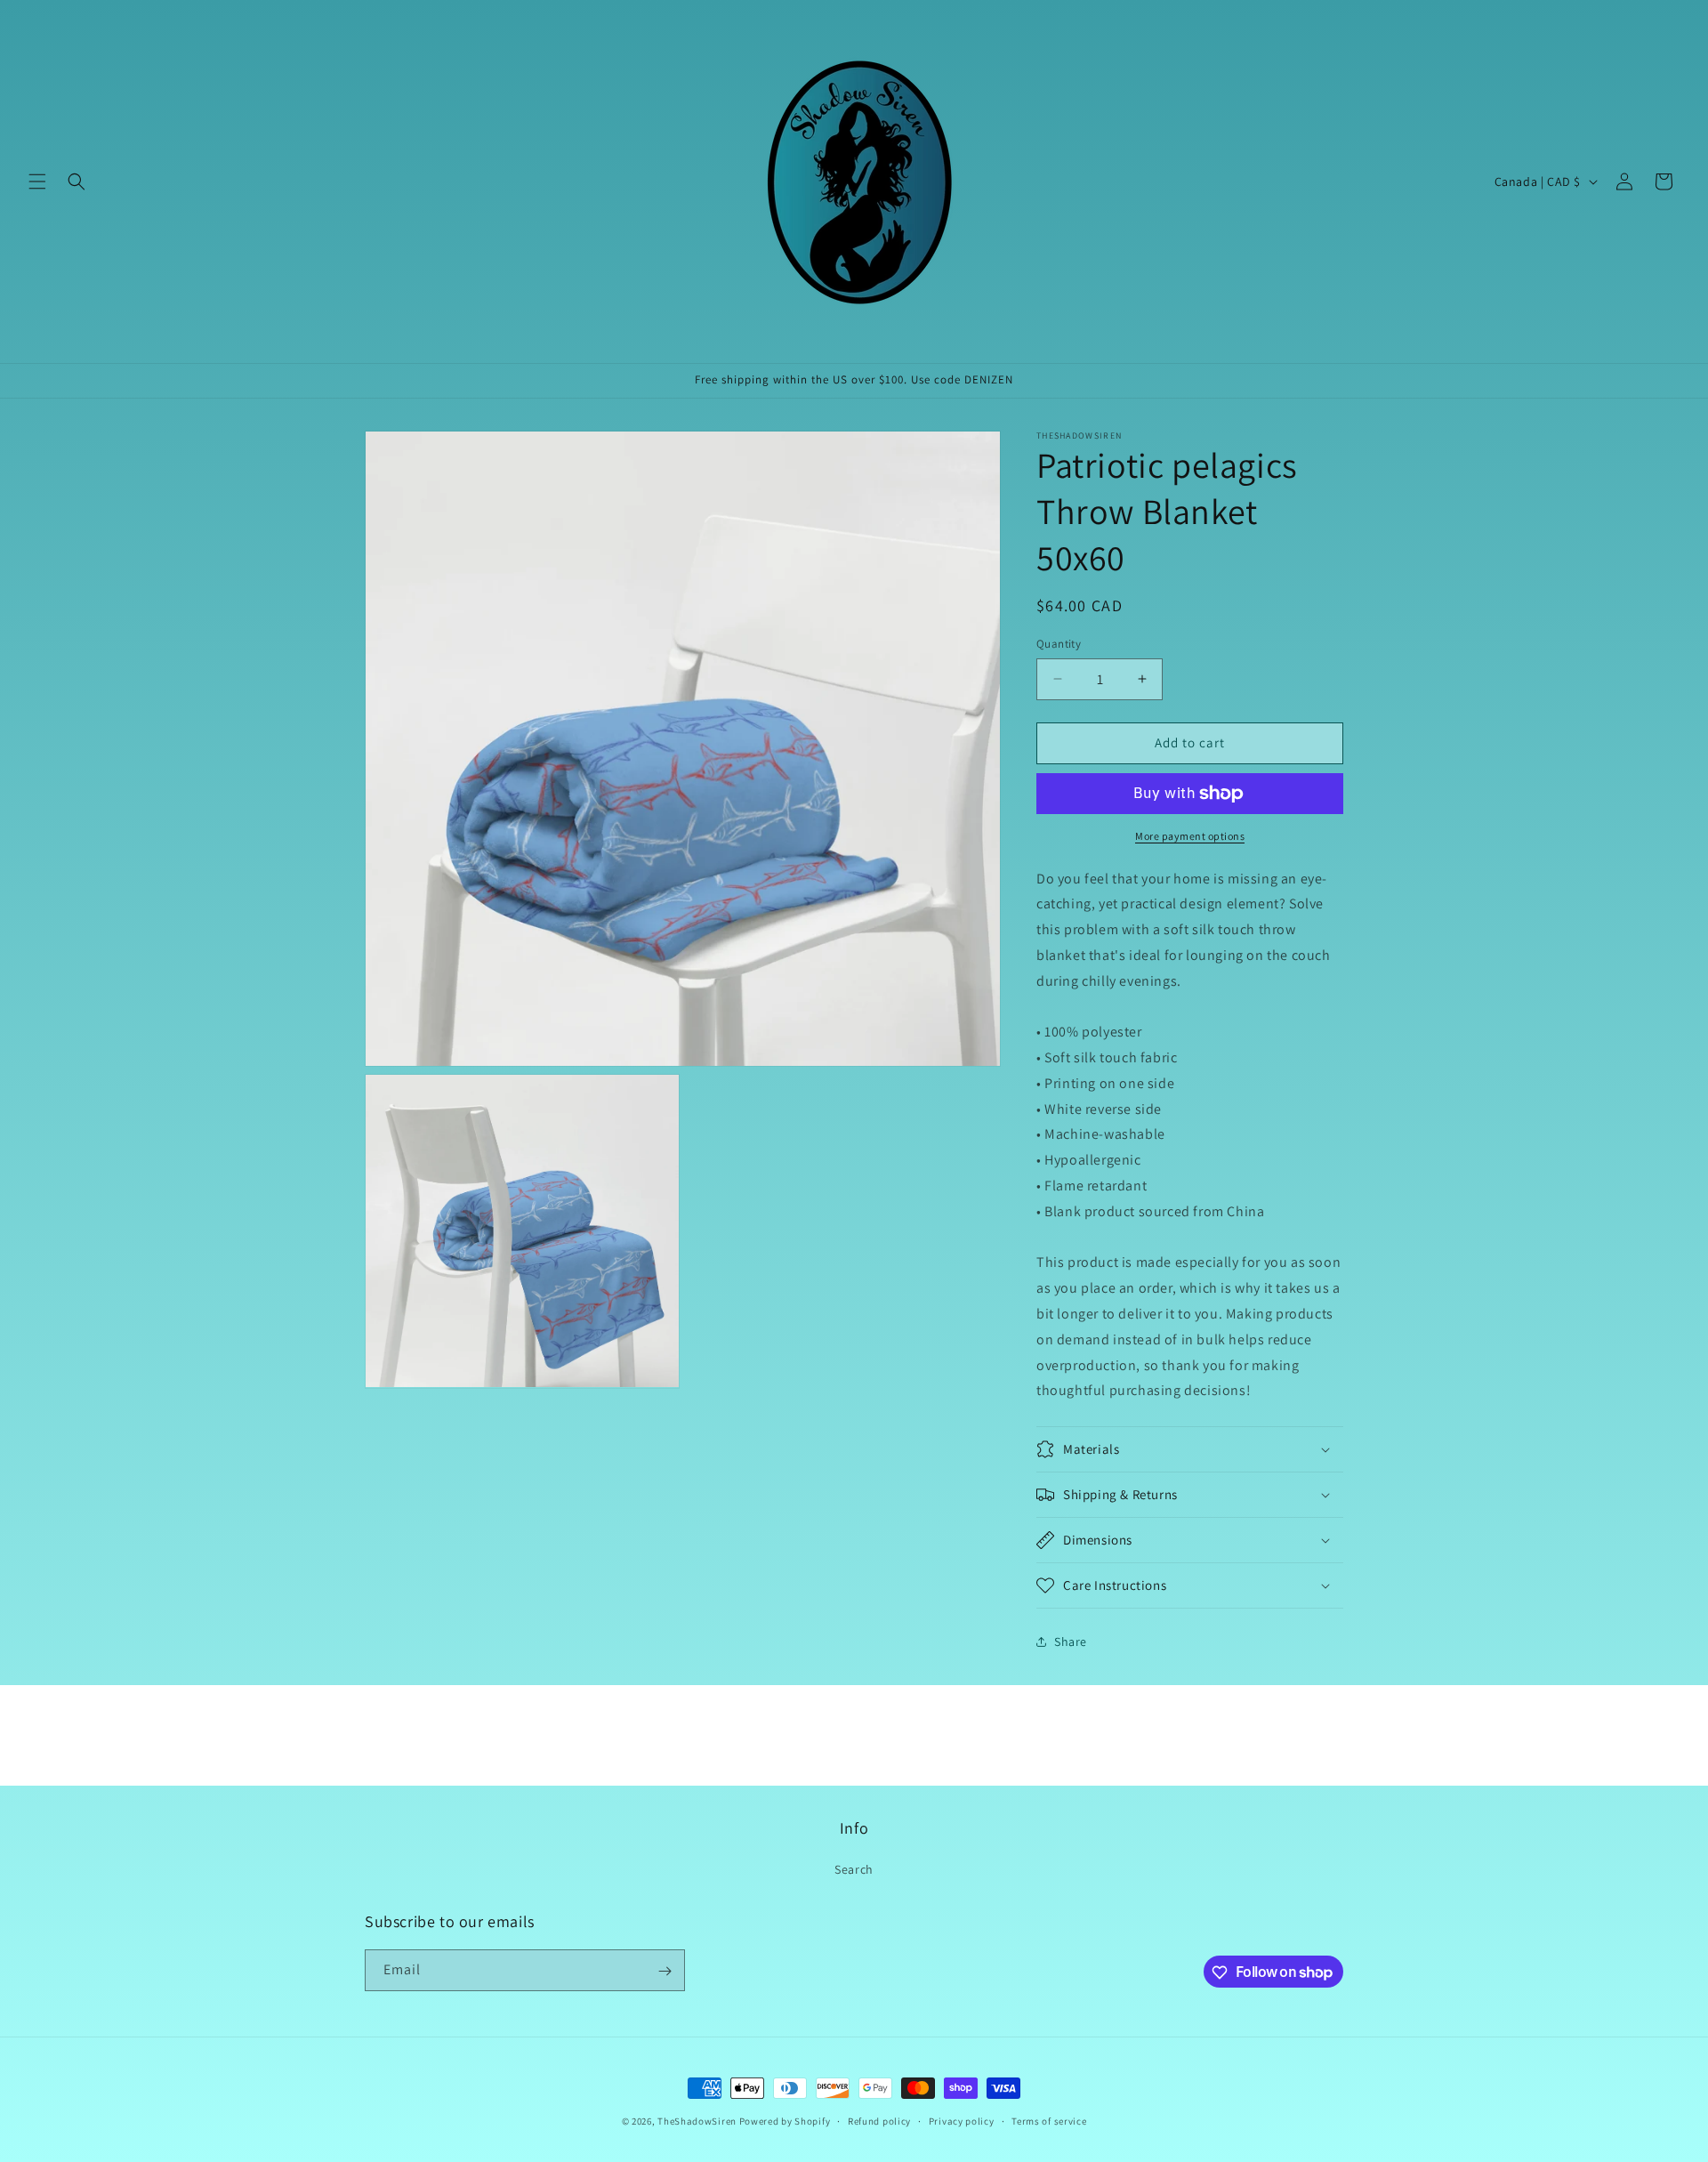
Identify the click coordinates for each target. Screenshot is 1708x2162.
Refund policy (879, 2120)
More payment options (1190, 836)
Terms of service (1049, 2120)
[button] (37, 182)
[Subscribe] (665, 1971)
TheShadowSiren (697, 2121)
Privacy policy (962, 2120)
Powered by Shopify (785, 2121)
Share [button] (1071, 1642)
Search (854, 1868)
